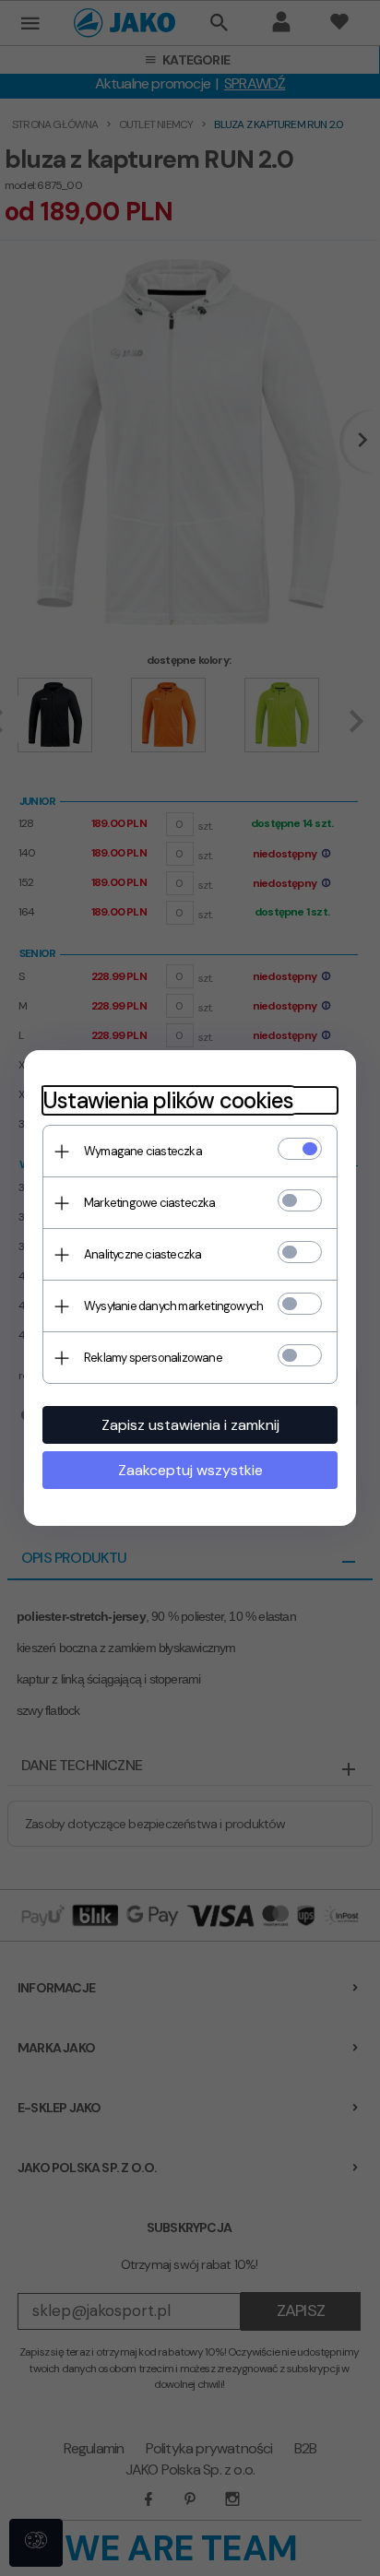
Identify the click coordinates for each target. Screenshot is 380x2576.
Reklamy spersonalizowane (153, 1358)
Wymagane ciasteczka (143, 1151)
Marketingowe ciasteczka (150, 1203)
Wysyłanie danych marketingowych (173, 1306)
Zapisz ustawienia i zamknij (190, 1425)
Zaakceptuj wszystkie (190, 1470)
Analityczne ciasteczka (142, 1254)
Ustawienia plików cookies (168, 1100)
